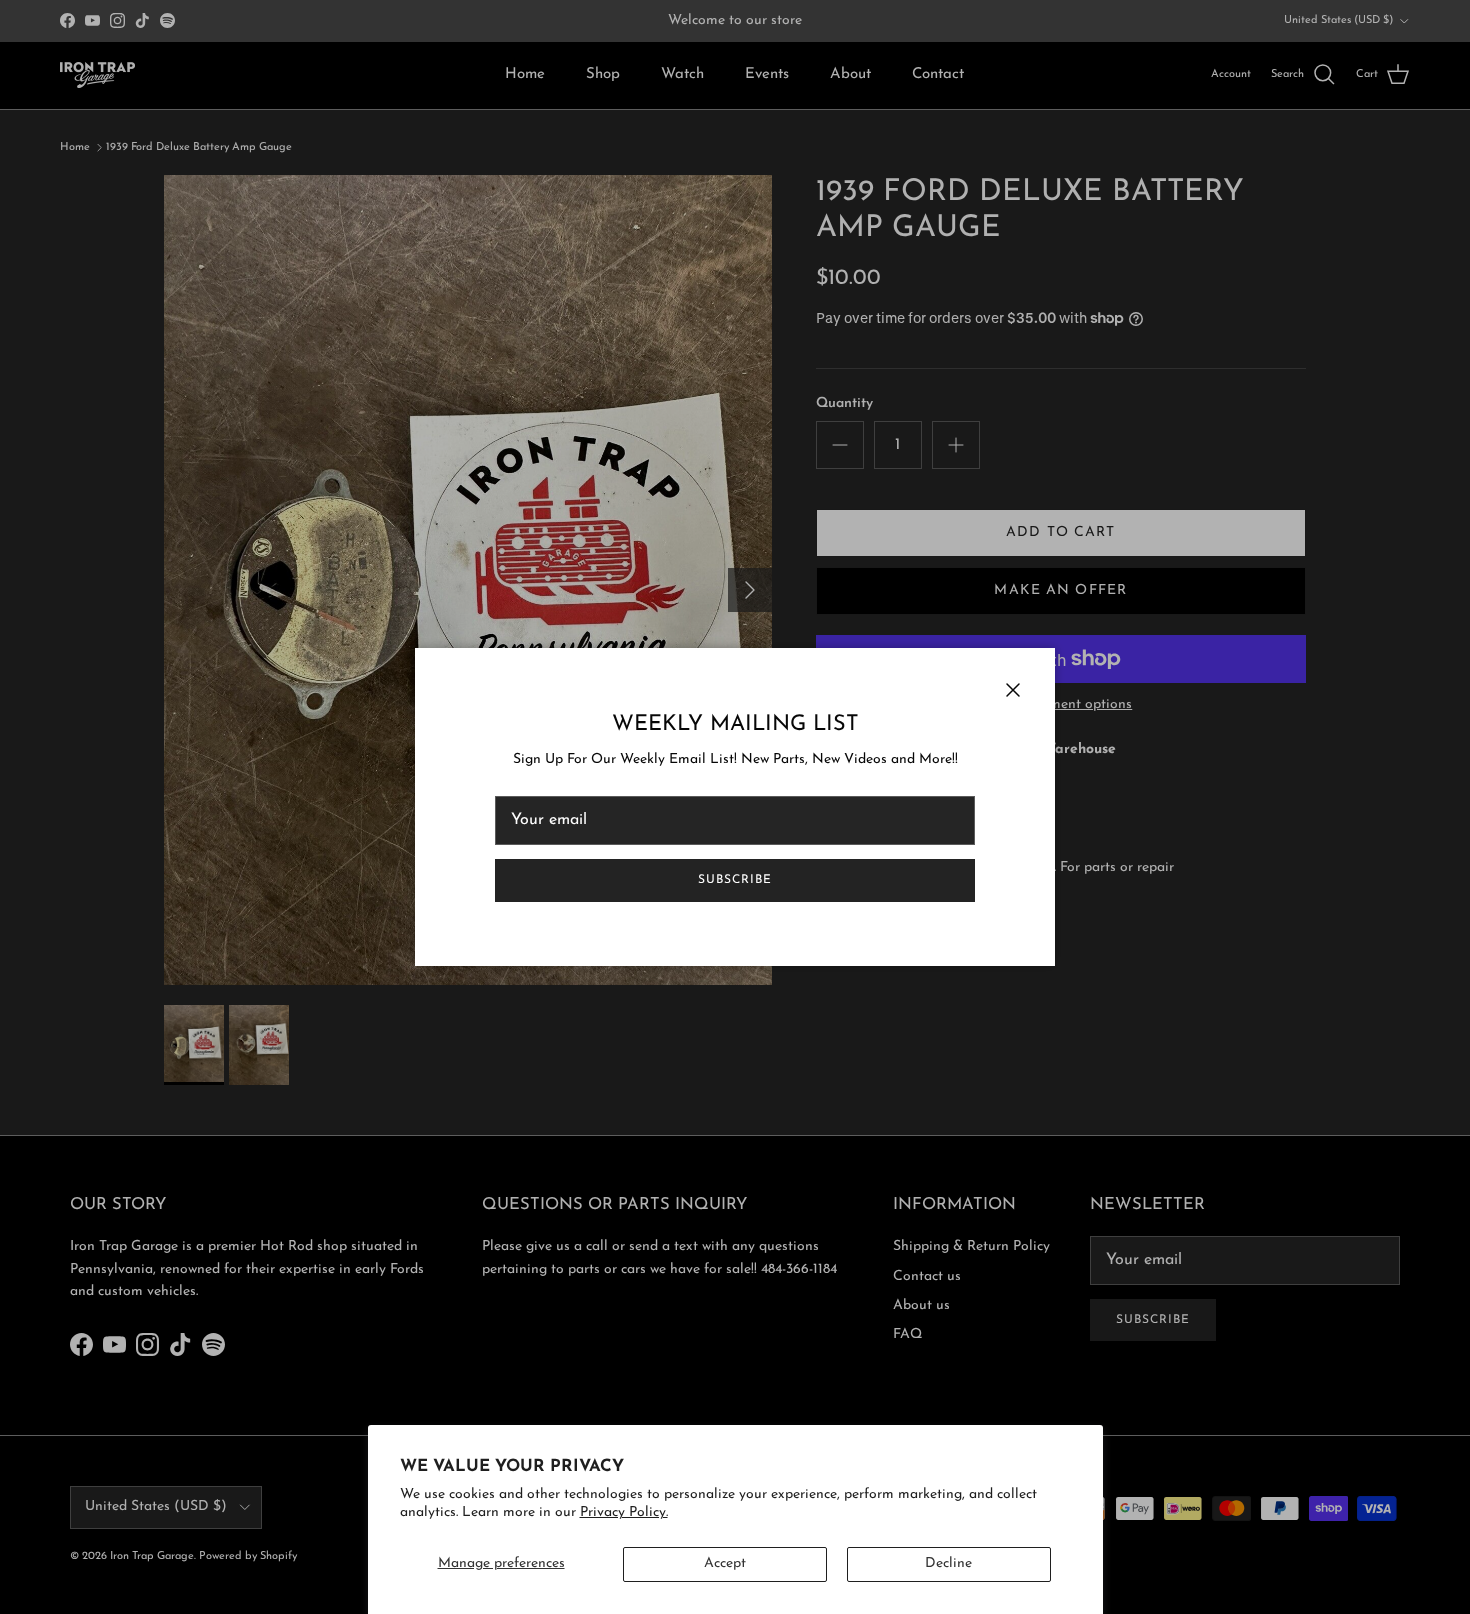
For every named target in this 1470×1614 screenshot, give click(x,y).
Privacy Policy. (624, 1512)
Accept (725, 1563)
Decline (948, 1563)
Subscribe (735, 880)
